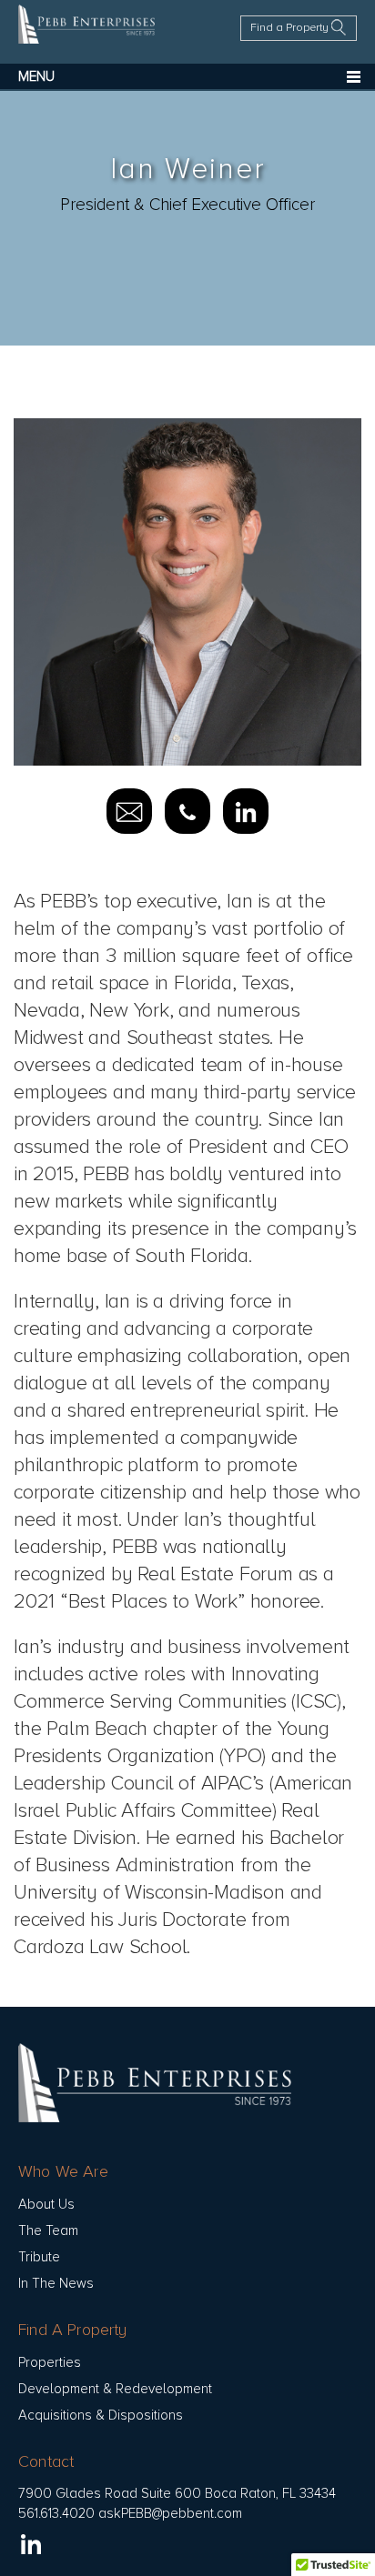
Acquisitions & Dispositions (101, 2415)
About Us (46, 2204)
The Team (48, 2230)
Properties (50, 2362)
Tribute (39, 2257)
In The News (56, 2283)
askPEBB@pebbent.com (170, 2513)
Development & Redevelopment (115, 2389)
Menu (36, 76)
